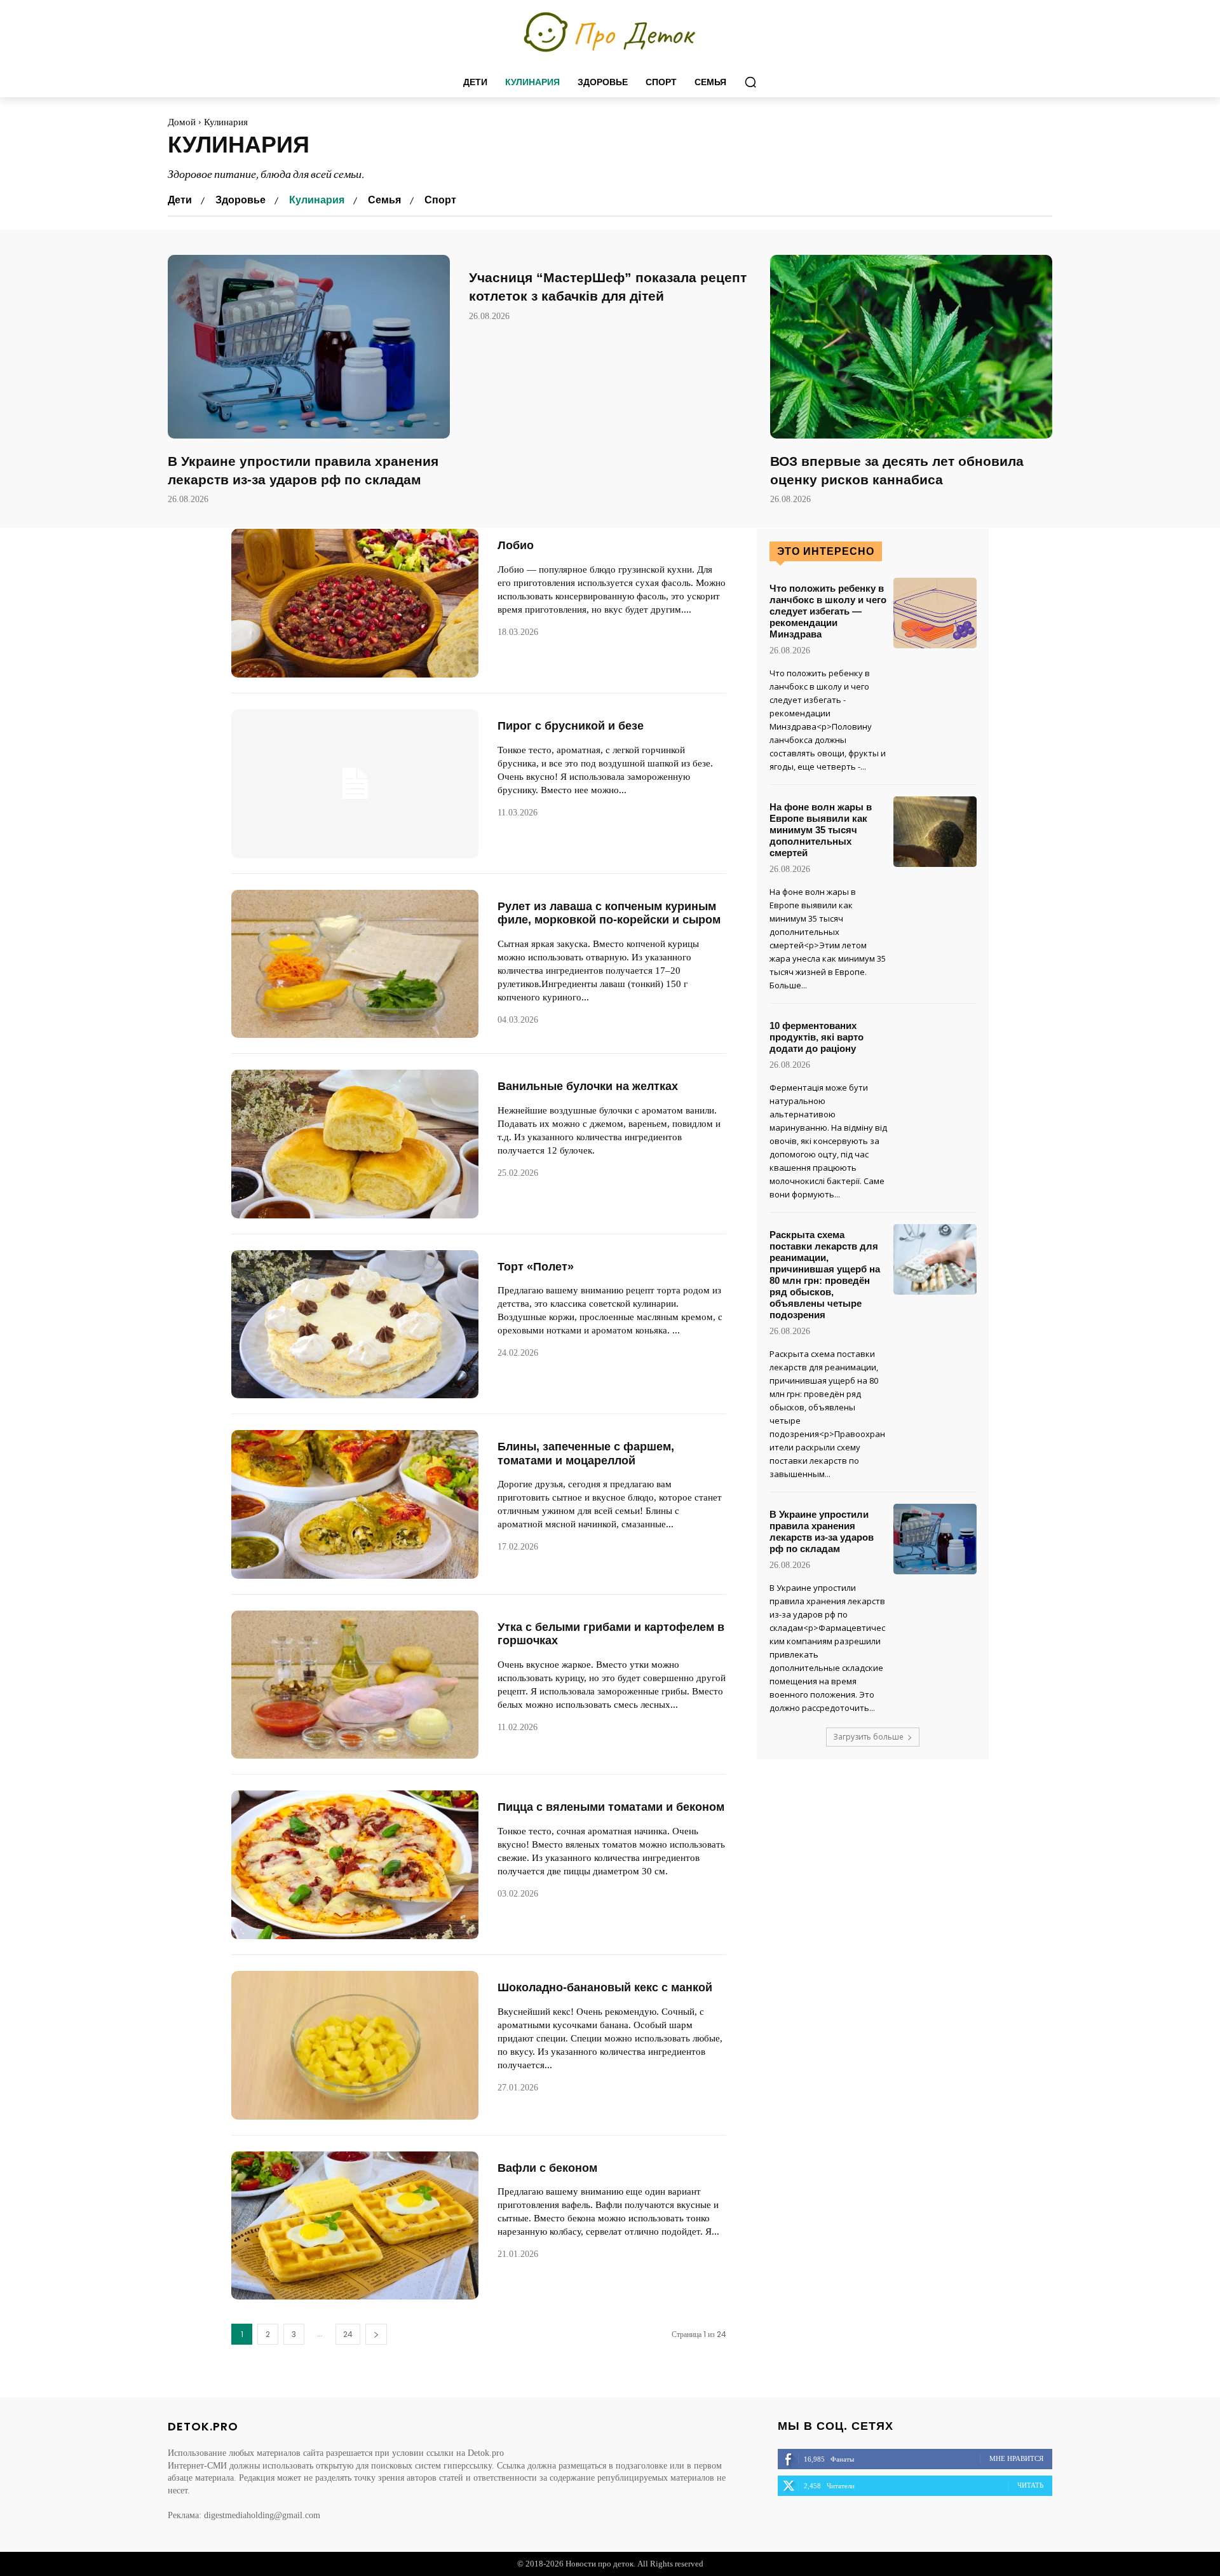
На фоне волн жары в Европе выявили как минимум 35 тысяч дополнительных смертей (821, 830)
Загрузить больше (868, 1737)
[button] (750, 82)
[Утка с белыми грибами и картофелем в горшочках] (355, 1685)
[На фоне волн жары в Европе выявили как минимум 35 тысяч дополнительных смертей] (935, 832)
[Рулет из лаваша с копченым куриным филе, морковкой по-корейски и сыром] (355, 964)
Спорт (440, 200)
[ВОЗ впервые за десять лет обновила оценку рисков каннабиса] (911, 347)
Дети (180, 200)
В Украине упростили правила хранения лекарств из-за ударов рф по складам (822, 1531)
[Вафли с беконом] (355, 2226)
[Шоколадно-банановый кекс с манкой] (355, 2045)
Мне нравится (1016, 2458)
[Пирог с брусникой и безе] (355, 784)
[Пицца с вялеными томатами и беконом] (355, 1865)
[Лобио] (355, 603)
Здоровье (241, 200)
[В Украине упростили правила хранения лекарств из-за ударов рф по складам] (309, 347)
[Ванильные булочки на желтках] (355, 1144)
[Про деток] (610, 33)
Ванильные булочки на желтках (588, 1086)
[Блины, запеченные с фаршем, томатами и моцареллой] (355, 1504)
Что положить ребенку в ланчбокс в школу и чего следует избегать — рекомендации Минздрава (828, 611)
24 (348, 2334)
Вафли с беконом (547, 2168)
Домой (182, 122)
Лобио (516, 545)
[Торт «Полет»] (355, 1325)
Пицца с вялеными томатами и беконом (611, 1807)
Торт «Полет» (536, 1267)
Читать (1030, 2485)
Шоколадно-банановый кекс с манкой (605, 1987)
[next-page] (376, 2334)
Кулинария (317, 200)
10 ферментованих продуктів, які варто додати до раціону (817, 1037)
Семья (384, 200)
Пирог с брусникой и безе (571, 726)
